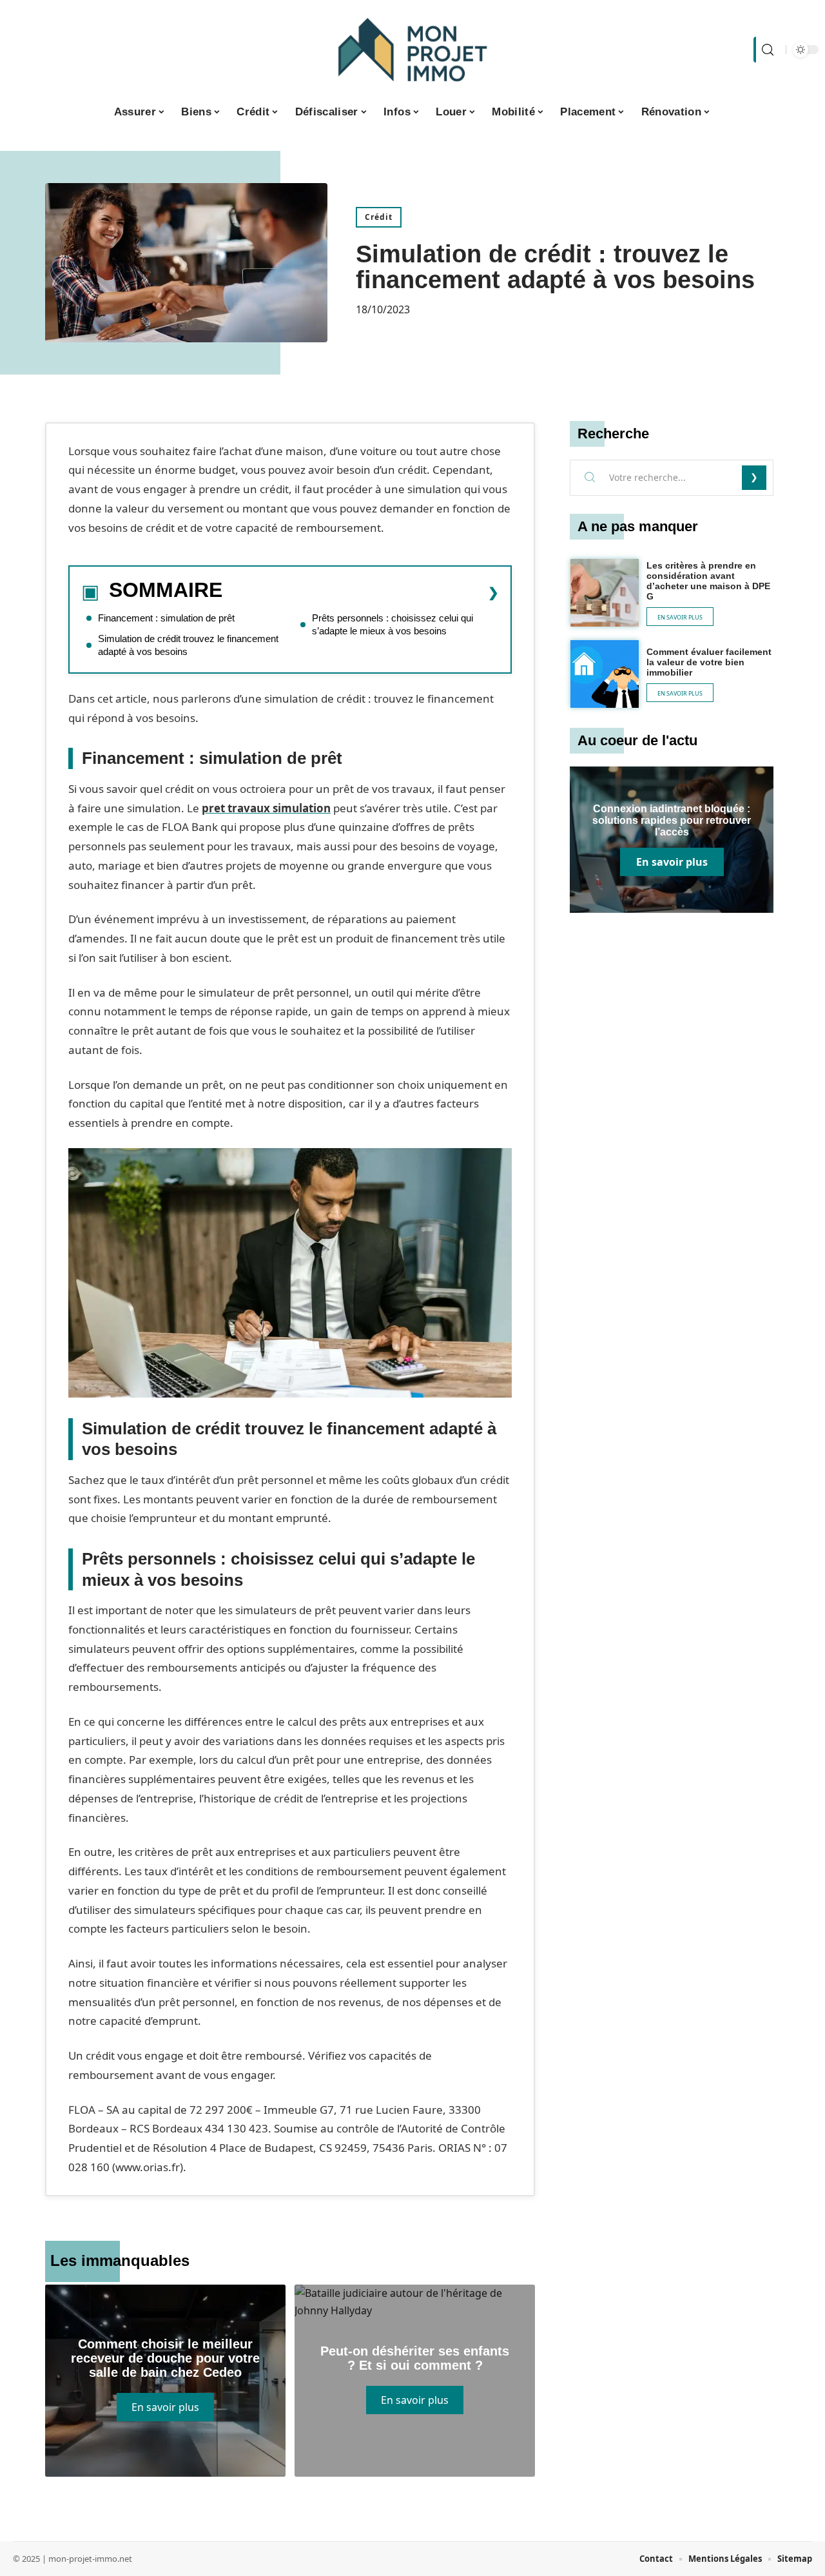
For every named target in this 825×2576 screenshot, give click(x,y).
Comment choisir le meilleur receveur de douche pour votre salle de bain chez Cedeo (165, 2358)
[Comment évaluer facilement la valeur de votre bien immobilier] (605, 674)
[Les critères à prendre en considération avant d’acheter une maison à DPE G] (605, 593)
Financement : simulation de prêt (166, 618)
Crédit (379, 217)
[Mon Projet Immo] (412, 50)
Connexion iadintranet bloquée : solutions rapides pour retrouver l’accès (672, 820)
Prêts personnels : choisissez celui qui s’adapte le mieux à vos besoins (393, 624)
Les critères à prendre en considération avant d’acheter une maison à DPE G (708, 581)
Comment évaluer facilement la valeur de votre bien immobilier (709, 662)
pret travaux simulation (266, 808)
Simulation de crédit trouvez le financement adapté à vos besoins (188, 645)
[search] (766, 50)
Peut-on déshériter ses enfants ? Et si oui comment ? (415, 2358)
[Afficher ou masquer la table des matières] (361, 592)
